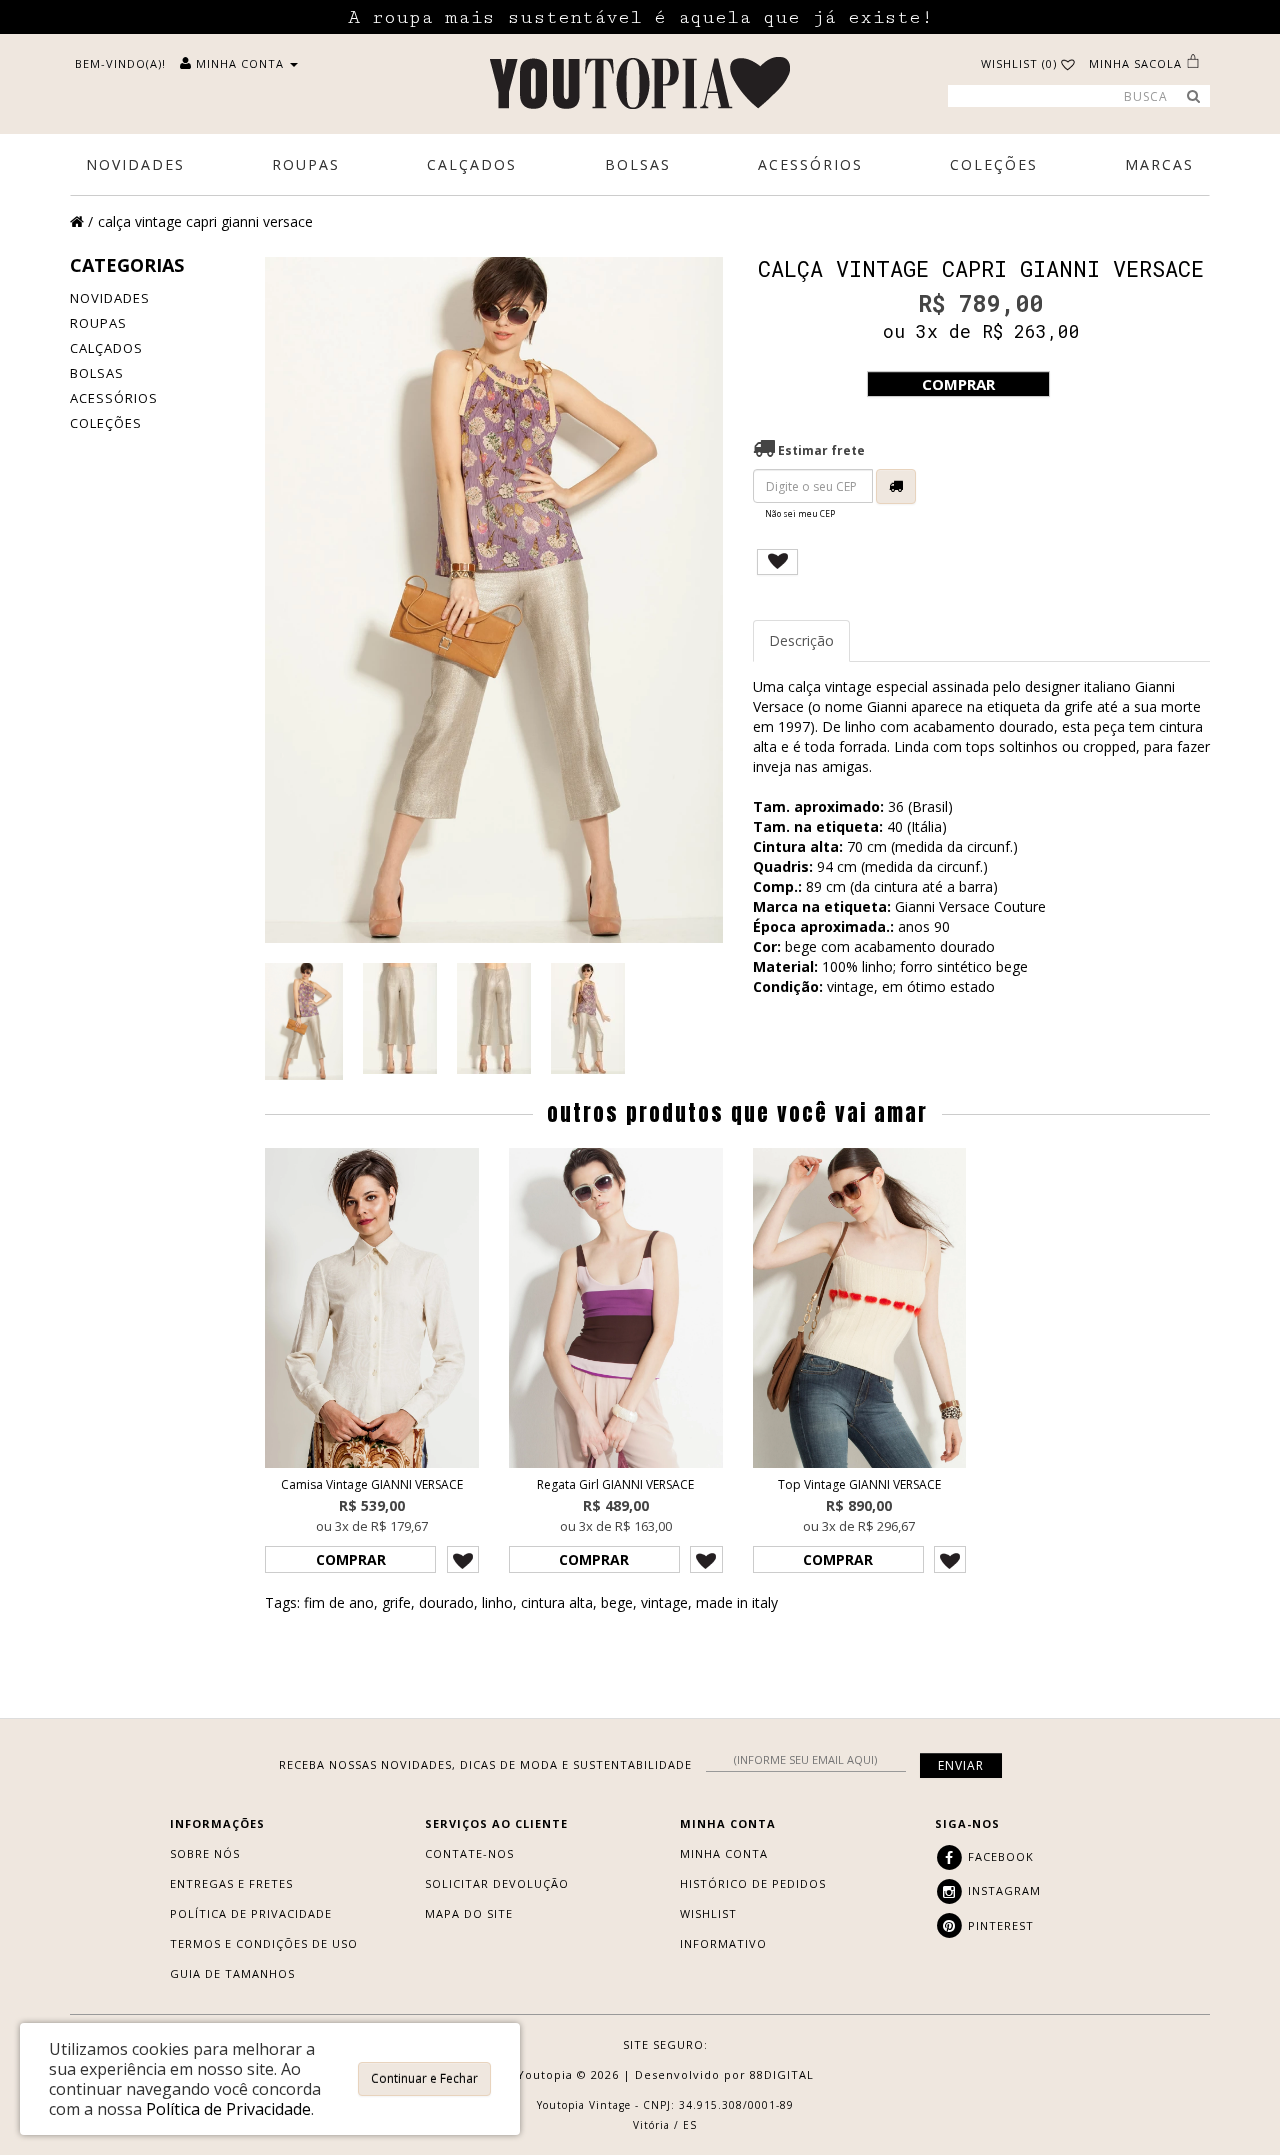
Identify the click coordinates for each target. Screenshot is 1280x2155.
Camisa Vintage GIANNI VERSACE (372, 1484)
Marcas (1159, 164)
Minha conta (724, 1853)
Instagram (1002, 1890)
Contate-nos (469, 1853)
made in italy (737, 1602)
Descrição (801, 640)
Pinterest (999, 1925)
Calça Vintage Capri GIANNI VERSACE (205, 221)
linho (497, 1602)
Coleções (106, 423)
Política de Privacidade (251, 1913)
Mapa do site (469, 1913)
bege (617, 1602)
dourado (446, 1602)
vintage (664, 1602)
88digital (782, 2074)
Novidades (110, 298)
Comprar (958, 384)
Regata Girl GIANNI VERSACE (615, 1484)
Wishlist (708, 1913)
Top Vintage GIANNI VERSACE (859, 1484)
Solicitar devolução (497, 1883)
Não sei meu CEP (800, 513)
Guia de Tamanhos (232, 1973)
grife (396, 1602)
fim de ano (339, 1602)
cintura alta (557, 1602)
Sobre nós (205, 1853)
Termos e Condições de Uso (264, 1943)
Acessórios (114, 398)
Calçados (106, 348)
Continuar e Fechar (424, 2078)
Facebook (999, 1856)
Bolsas (97, 373)
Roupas (98, 323)
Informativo (723, 1943)
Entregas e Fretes (231, 1883)
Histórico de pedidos (753, 1883)
